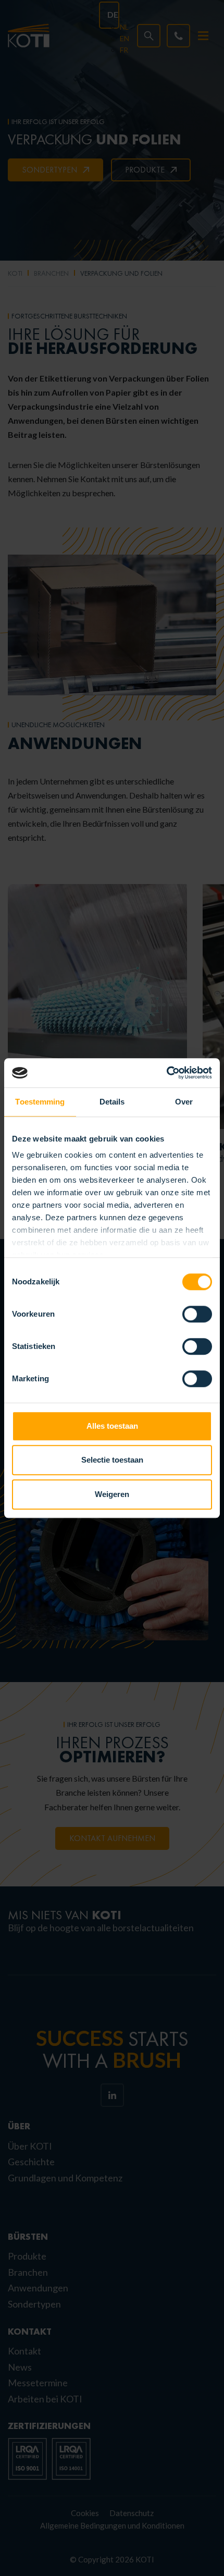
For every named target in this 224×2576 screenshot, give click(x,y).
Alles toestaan (112, 1426)
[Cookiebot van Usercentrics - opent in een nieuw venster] (166, 1073)
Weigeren (112, 1494)
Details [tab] (112, 1102)
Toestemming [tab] (40, 1102)
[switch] (197, 1314)
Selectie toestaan (112, 1460)
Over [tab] (184, 1102)
